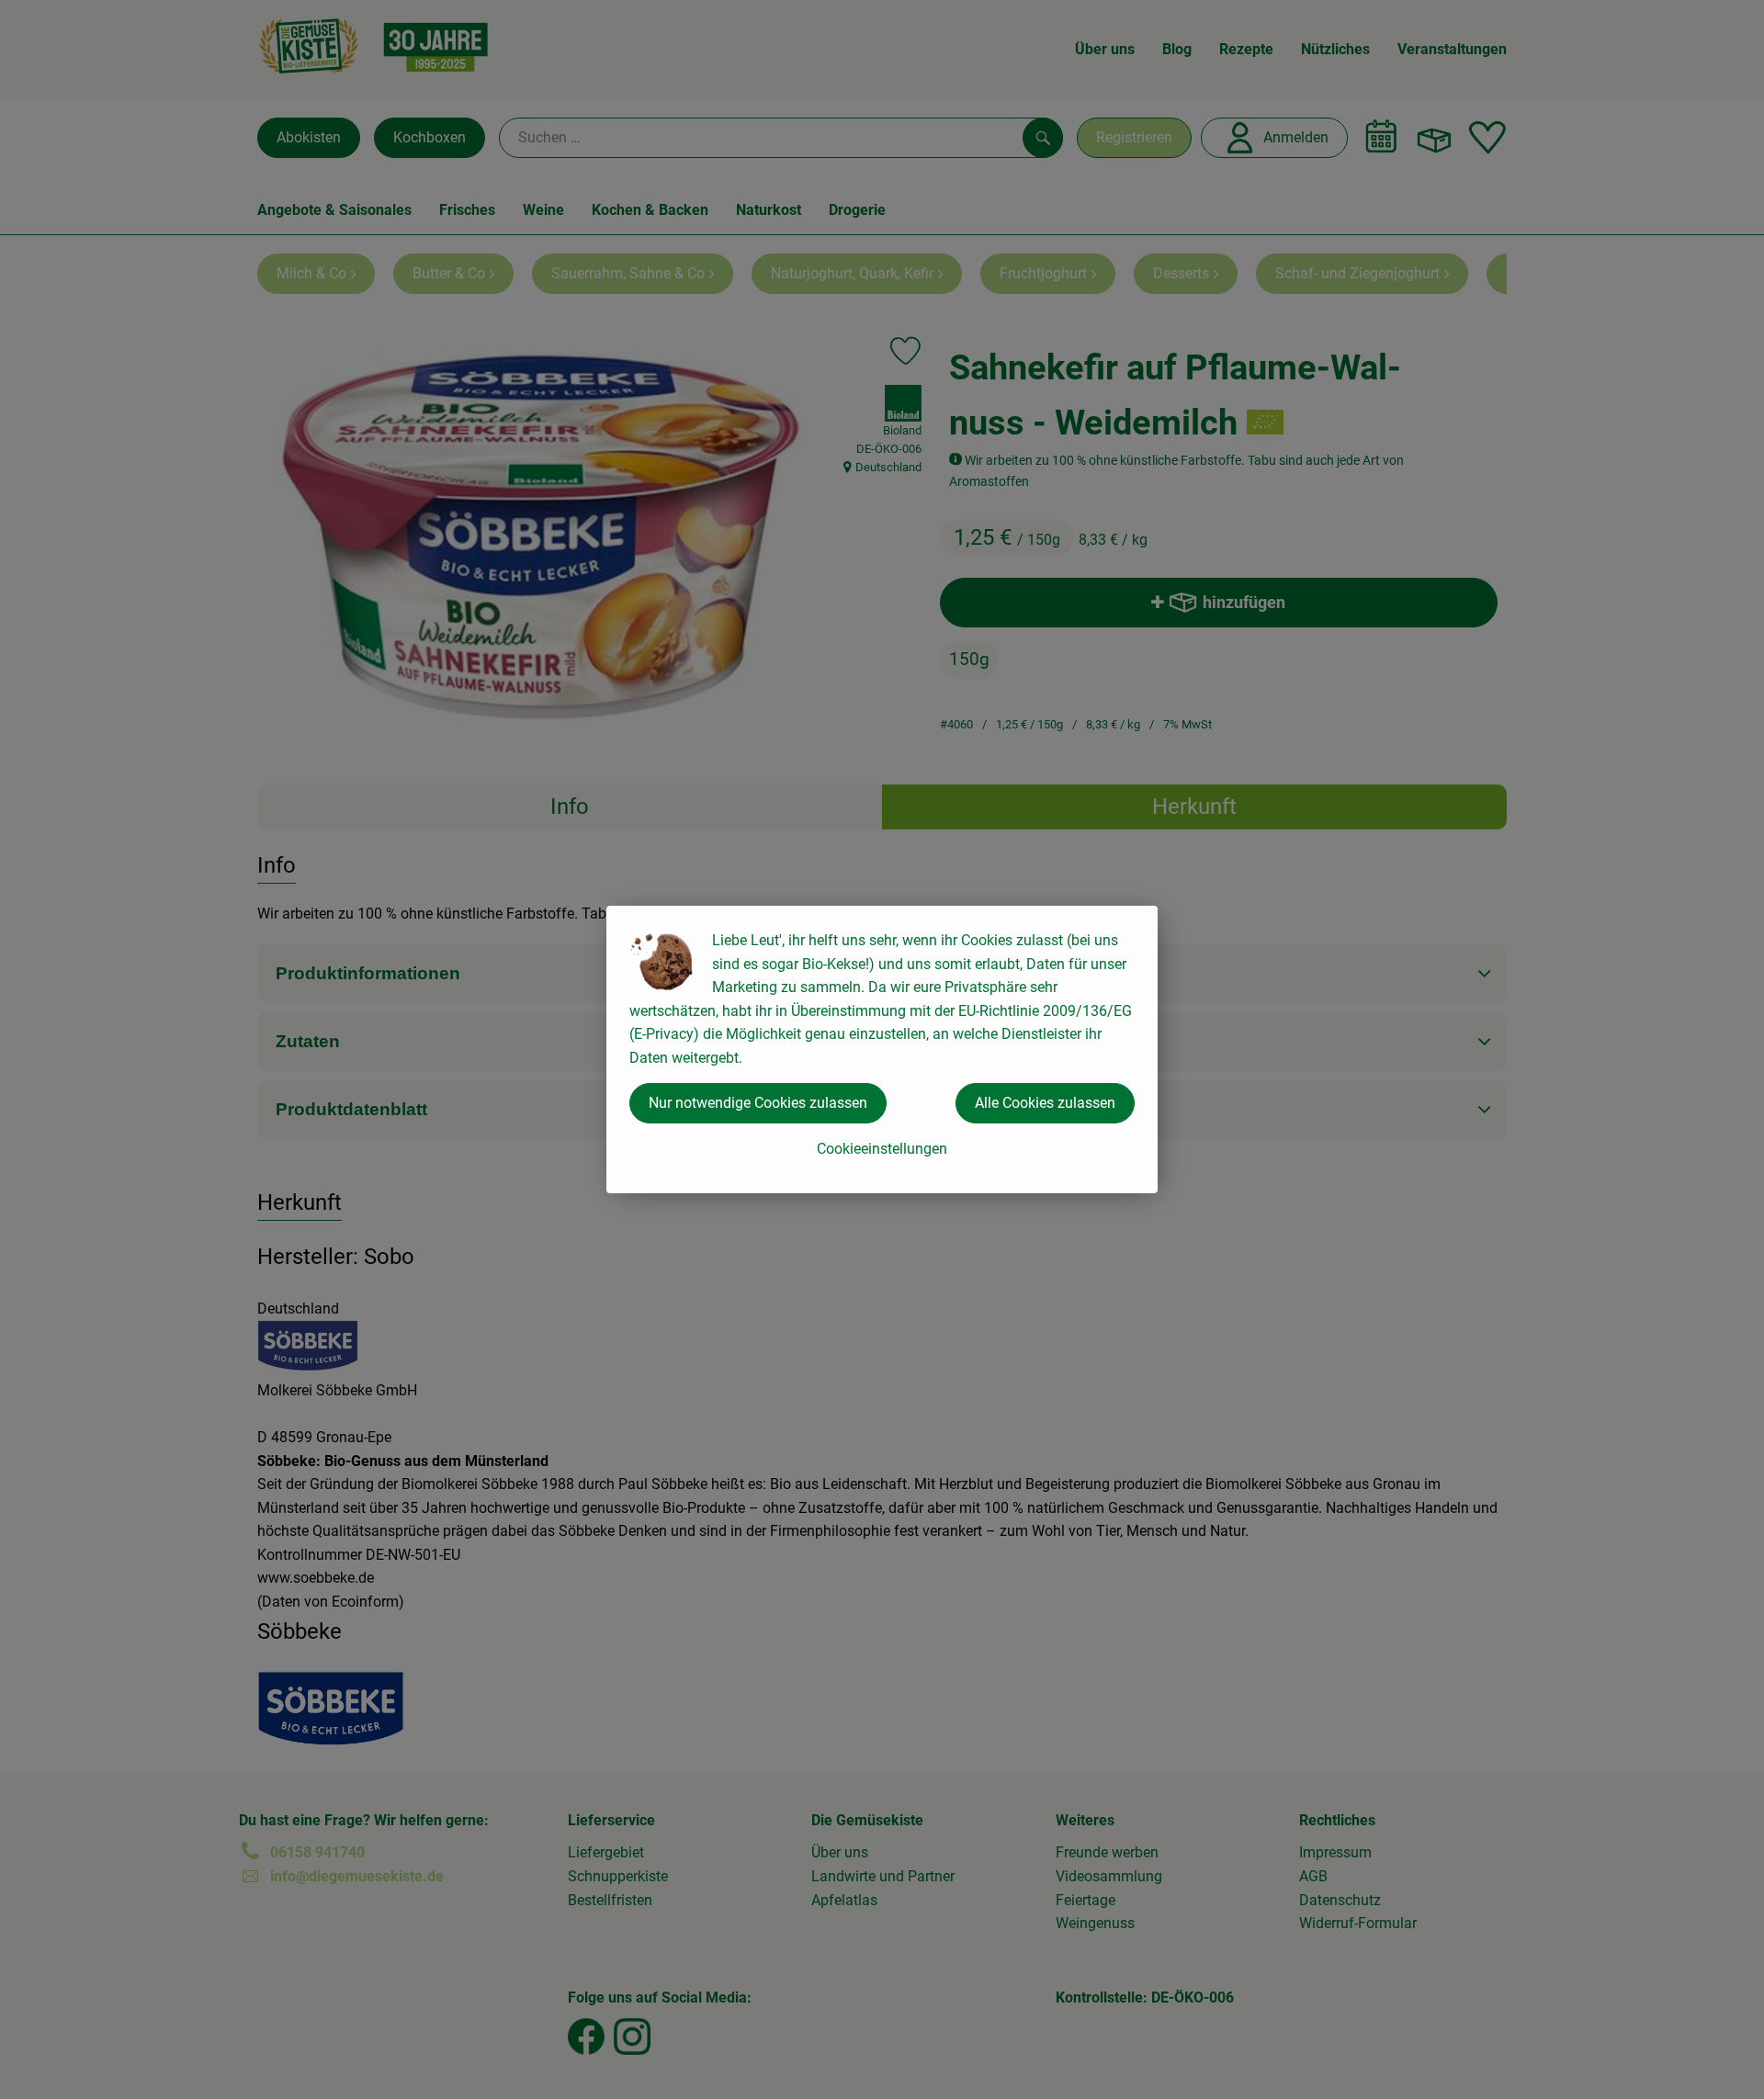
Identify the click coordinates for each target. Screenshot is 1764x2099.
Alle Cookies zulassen (1045, 1103)
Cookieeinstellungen (882, 1149)
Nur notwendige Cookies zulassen (758, 1103)
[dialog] (882, 1049)
